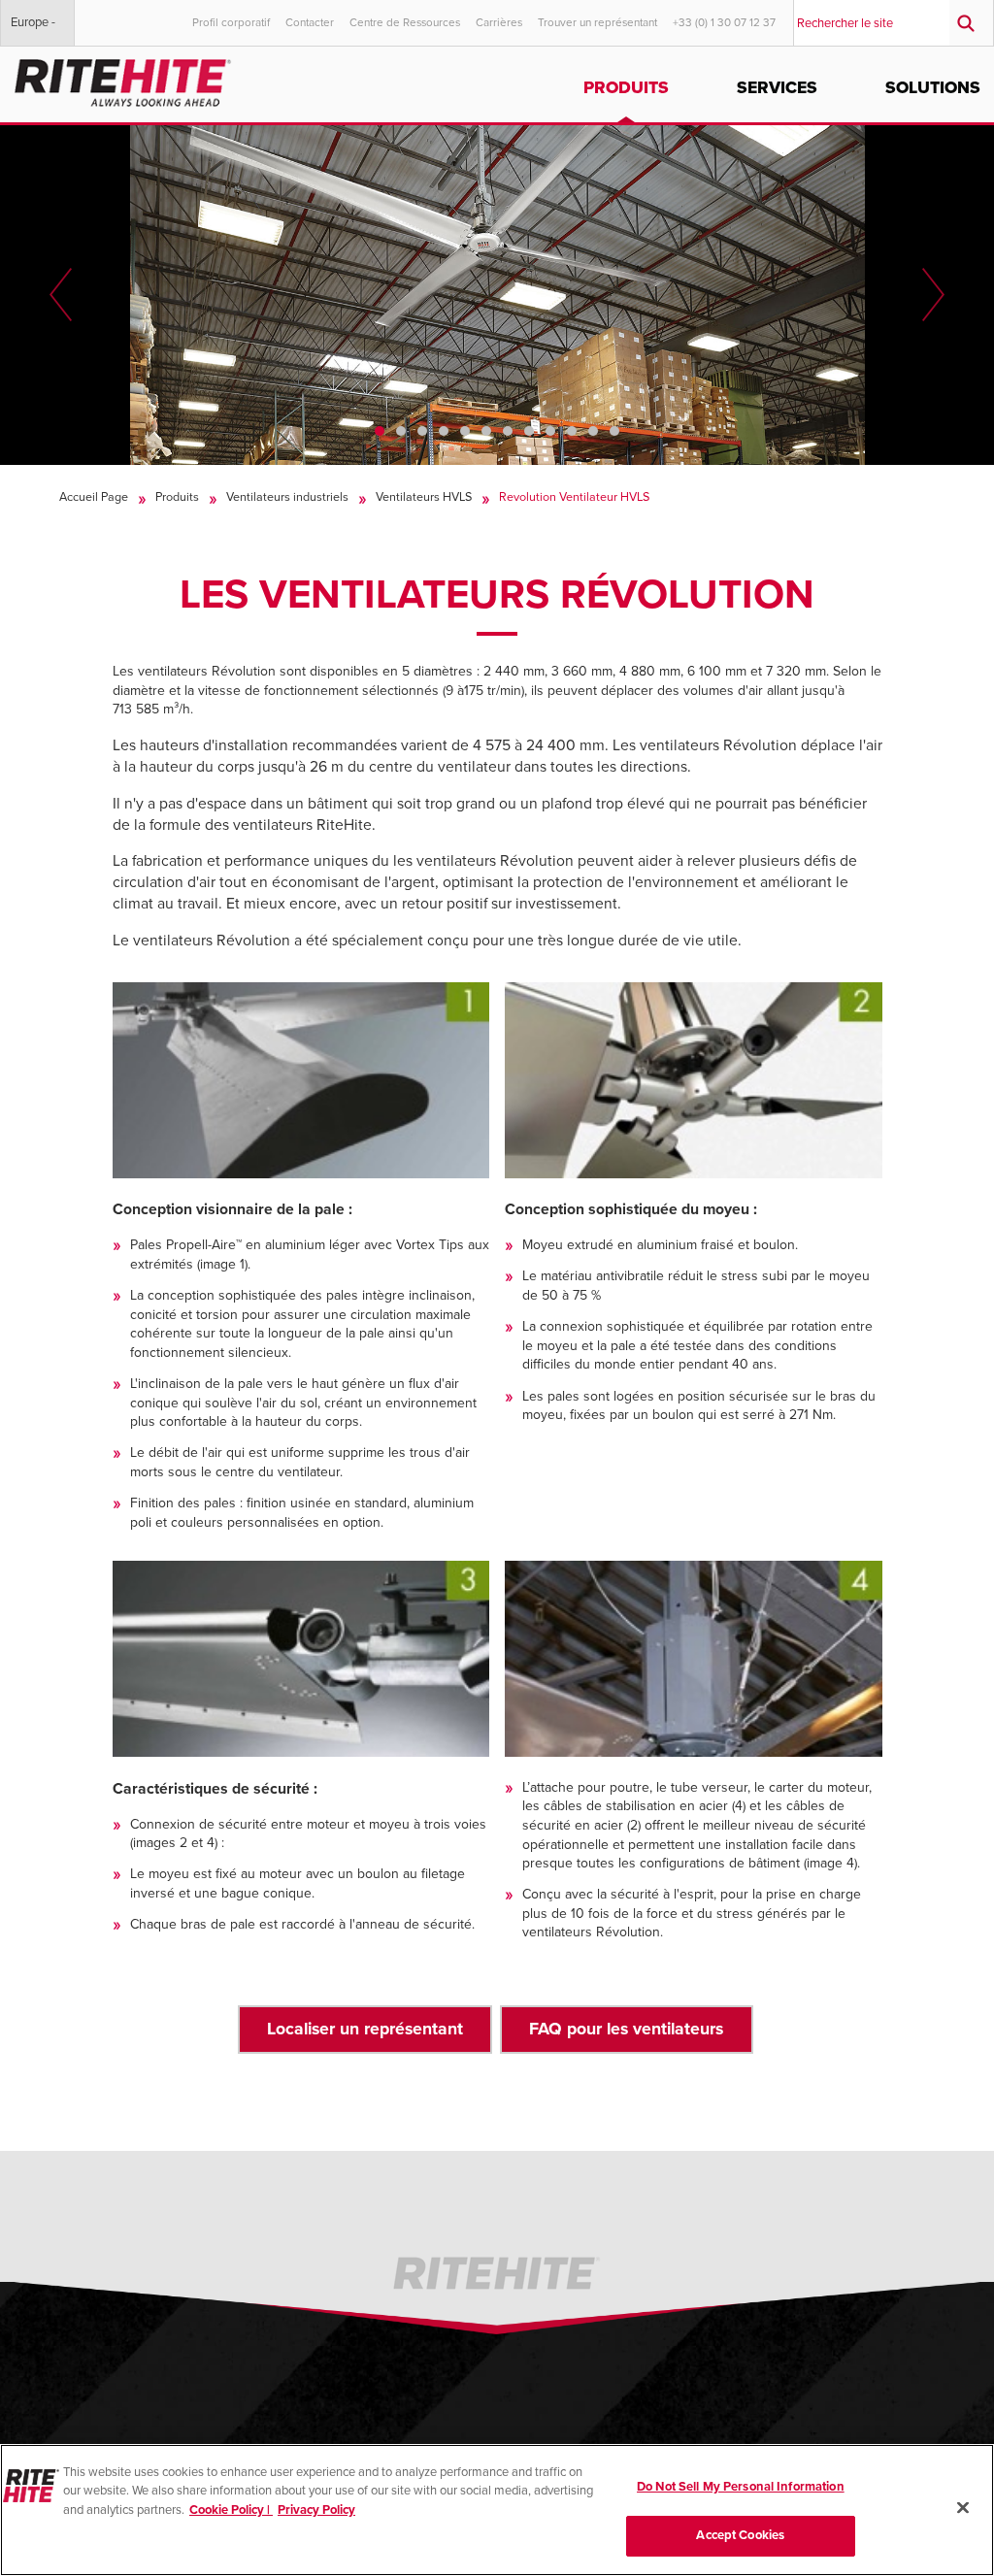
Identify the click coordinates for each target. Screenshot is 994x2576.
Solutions (933, 88)
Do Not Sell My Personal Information (741, 2487)
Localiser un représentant (365, 2029)
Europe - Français (33, 30)
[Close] (963, 2507)
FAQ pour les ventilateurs (626, 2029)
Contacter (310, 22)
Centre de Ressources (405, 22)
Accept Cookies (740, 2535)
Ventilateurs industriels (287, 497)
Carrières (499, 22)
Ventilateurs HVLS (424, 497)
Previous (61, 295)
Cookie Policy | (231, 2510)
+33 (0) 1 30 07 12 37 (724, 22)
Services (777, 88)
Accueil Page (94, 497)
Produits (626, 88)
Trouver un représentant (597, 22)
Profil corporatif (231, 22)
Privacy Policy (316, 2510)
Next (933, 295)
